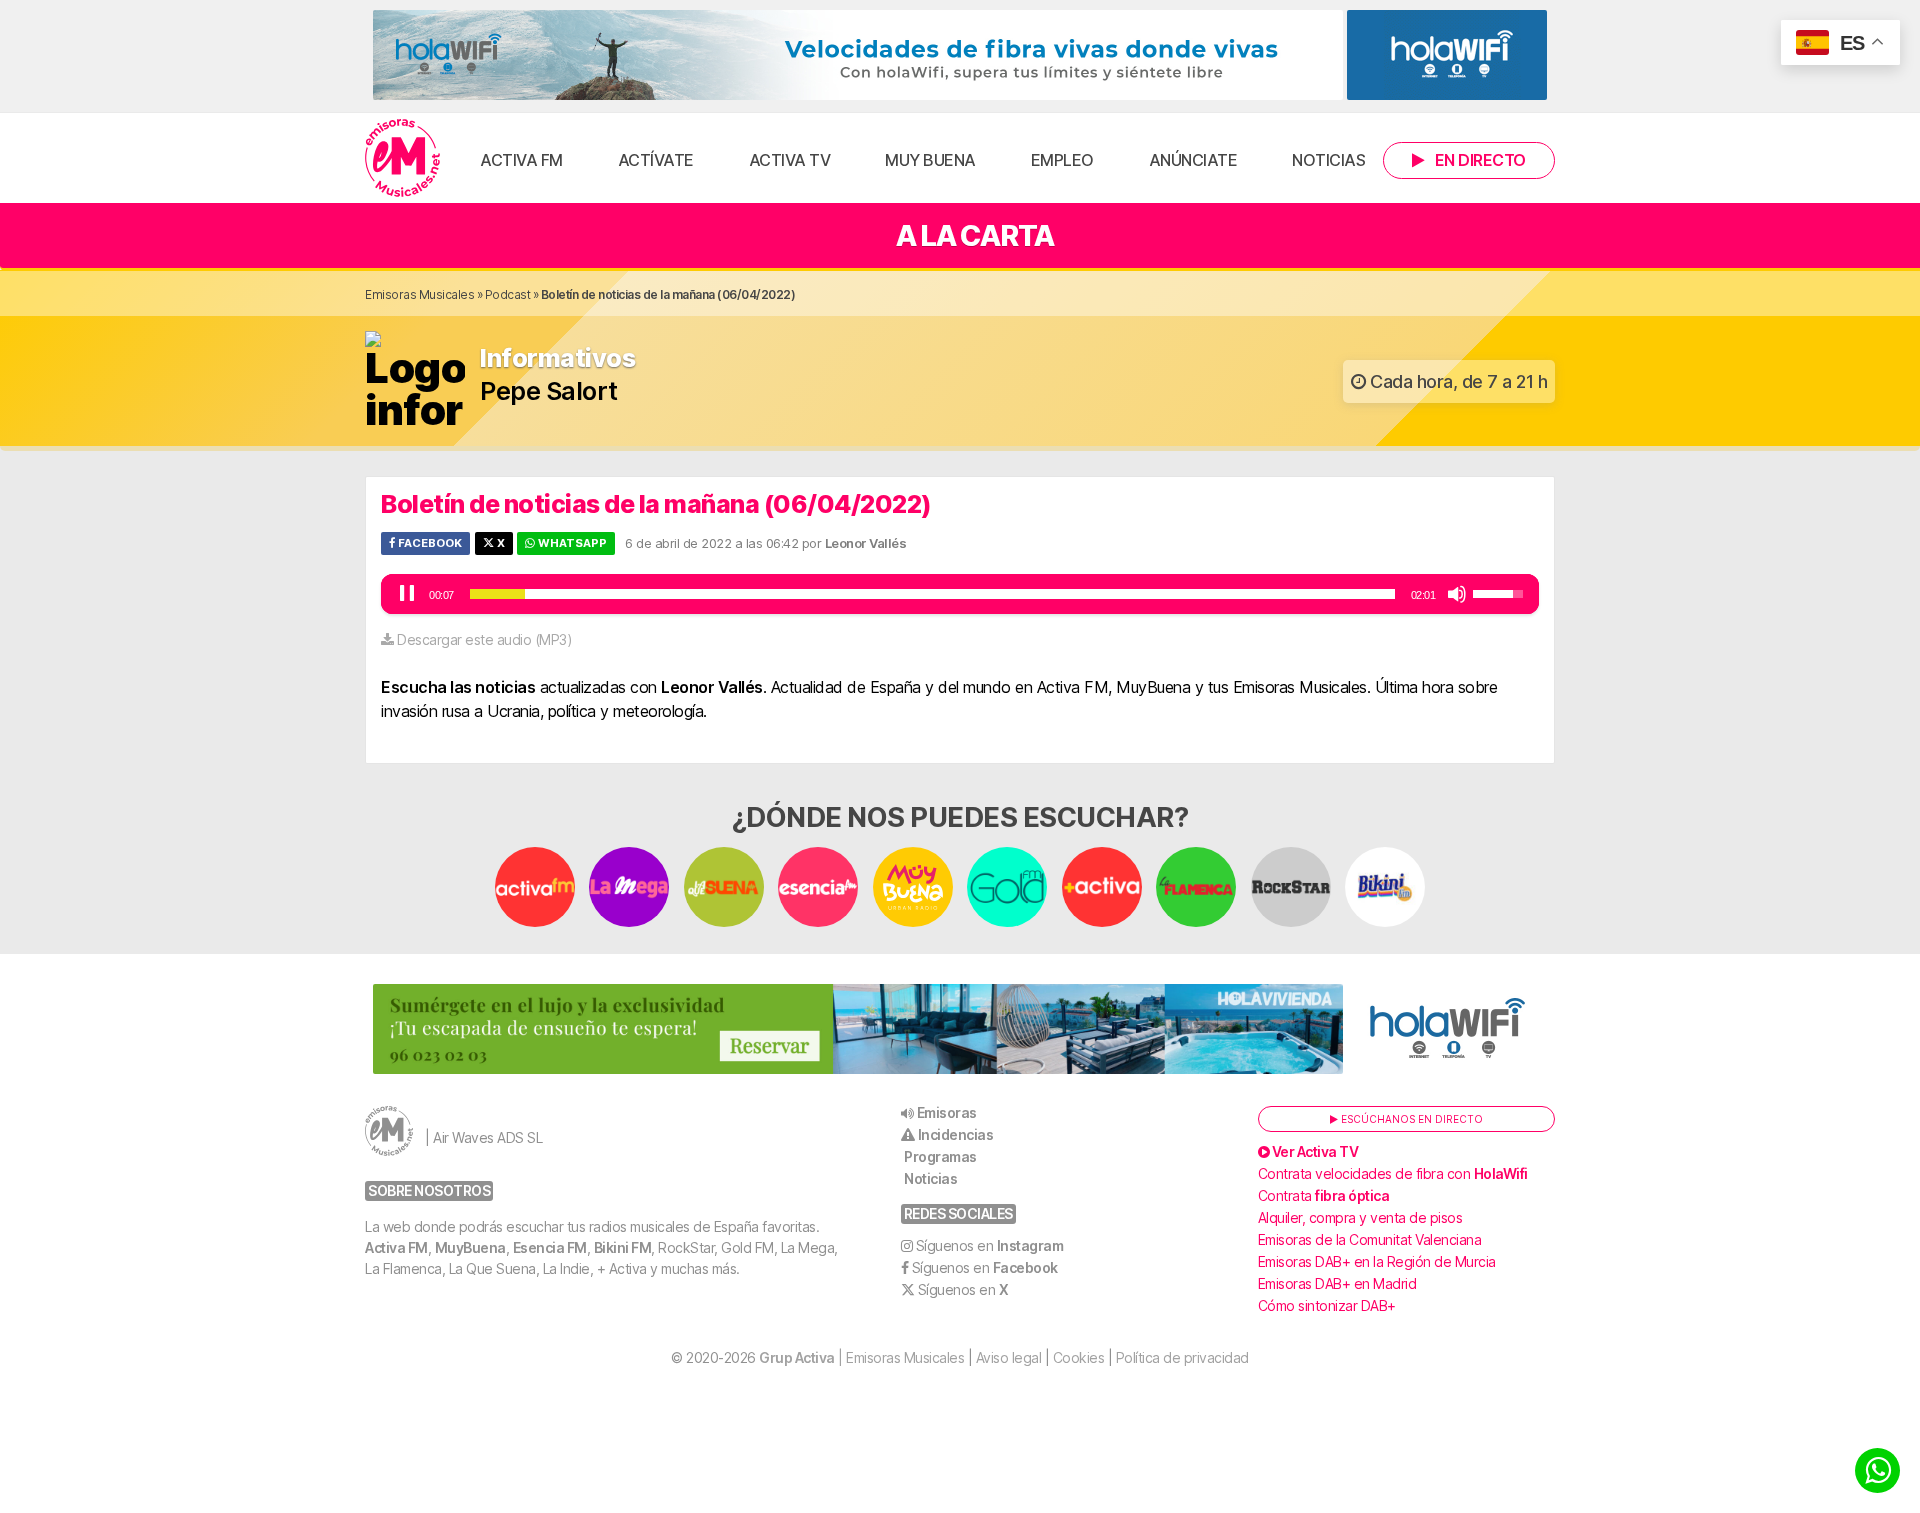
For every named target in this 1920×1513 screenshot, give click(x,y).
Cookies (1079, 1357)
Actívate (656, 160)
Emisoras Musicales (419, 294)
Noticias (1328, 160)
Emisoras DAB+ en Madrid (1337, 1283)
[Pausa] (407, 594)
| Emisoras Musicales (861, 1357)
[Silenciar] (1457, 594)
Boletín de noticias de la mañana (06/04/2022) (656, 504)
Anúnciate (1193, 160)
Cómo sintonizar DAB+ (1327, 1305)
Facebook (428, 543)
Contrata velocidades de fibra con (1393, 1173)
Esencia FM (550, 1247)
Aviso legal (1009, 1357)
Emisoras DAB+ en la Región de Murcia (1377, 1261)
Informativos (557, 358)
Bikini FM (623, 1247)
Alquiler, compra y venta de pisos (1360, 1217)
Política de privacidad (1182, 1357)
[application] (960, 594)
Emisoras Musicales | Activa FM (402, 158)
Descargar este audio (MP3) (484, 639)
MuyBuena (470, 1247)
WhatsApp (571, 543)
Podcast (508, 294)
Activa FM (521, 160)
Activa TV (790, 160)
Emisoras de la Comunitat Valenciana (1370, 1239)
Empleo (1062, 160)
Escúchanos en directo (1410, 1119)
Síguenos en (990, 1245)
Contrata (1324, 1195)
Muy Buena (930, 160)
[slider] (932, 594)
